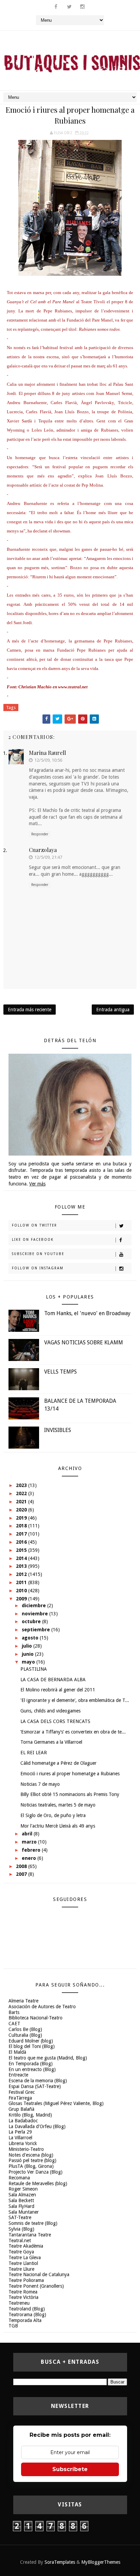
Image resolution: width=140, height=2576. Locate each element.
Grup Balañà (21, 2109)
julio (28, 1646)
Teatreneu (19, 2303)
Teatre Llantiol (23, 2263)
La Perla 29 (20, 2132)
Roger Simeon (23, 2189)
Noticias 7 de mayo (40, 1784)
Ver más (37, 1184)
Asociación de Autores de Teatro (42, 2007)
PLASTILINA (34, 1669)
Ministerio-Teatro (26, 2149)
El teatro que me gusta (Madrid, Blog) (48, 2058)
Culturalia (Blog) (25, 2035)
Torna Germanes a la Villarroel (51, 1742)
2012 (22, 1574)
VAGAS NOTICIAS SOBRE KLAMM (84, 1343)
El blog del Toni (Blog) (32, 2046)
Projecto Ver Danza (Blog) (36, 2172)
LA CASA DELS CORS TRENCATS (55, 1721)
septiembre (37, 1630)
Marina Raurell (47, 753)
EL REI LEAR (34, 1753)
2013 (22, 1566)
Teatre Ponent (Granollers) (36, 2286)
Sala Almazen (22, 2195)
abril (28, 1834)
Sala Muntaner (24, 2212)
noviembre (36, 1614)
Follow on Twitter (34, 1225)
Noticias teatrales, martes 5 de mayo (58, 1805)
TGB (13, 2326)
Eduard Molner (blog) (31, 2041)
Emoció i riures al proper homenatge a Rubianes (70, 1774)
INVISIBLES (58, 1430)
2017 (22, 1534)
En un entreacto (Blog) (32, 2069)
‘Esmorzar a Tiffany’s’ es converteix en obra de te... (73, 1732)
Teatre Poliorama (26, 2280)
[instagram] (83, 7)
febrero (32, 1850)
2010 (22, 1591)
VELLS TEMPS (60, 1372)
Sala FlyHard (21, 2206)
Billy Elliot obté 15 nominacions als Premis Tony (70, 1794)
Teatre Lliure (21, 2269)
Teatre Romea (23, 2292)
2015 (22, 1550)
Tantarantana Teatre (30, 2235)
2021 (22, 1502)
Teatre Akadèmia (26, 2246)
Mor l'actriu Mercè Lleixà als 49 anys (58, 1826)
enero (30, 1858)
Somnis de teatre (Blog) (33, 2223)
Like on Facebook (33, 1240)
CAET (14, 2024)
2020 (22, 1510)
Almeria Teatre (23, 2001)
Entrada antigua (113, 1010)
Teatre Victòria (23, 2297)
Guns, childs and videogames (50, 1711)
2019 (22, 1518)
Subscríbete (70, 2469)
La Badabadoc (23, 2121)
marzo (30, 1842)
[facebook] (56, 7)
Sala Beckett (21, 2200)
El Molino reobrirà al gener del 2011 (58, 1690)
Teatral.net (20, 2241)
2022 (22, 1493)
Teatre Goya (21, 2252)
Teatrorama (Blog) (27, 2315)
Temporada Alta (25, 2320)
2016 (22, 1542)
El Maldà (17, 2052)
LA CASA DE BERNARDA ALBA (53, 1680)
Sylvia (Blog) (21, 2229)
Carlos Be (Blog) (25, 2029)
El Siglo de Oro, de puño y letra (53, 1815)
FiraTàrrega (20, 2098)
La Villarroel (20, 2138)
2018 (22, 1526)
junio (28, 1654)
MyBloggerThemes (101, 2562)
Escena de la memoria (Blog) (38, 2081)
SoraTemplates (60, 2562)
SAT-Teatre (20, 2217)
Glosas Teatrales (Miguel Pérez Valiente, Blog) (56, 2103)
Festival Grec (22, 2092)
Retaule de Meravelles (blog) (38, 2183)
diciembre (34, 1606)
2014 (22, 1558)
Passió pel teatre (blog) (32, 2160)
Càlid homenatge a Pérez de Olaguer (58, 1763)
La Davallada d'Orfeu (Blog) (37, 2126)
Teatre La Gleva (25, 2257)
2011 (22, 1582)
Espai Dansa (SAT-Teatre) (35, 2086)
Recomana (19, 2178)
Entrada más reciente (30, 1010)
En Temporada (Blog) (31, 2064)
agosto (31, 1638)
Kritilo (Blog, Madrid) (30, 2115)
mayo (29, 1662)
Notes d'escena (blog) (31, 2155)
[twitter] (69, 7)
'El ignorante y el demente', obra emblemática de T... (75, 1700)
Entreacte (18, 2075)
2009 (22, 1599)
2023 (22, 1485)
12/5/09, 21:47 (48, 857)
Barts (14, 2012)
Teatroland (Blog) (27, 2309)
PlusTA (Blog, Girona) (31, 2166)
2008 (22, 1866)
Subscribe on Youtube (38, 1254)
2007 (22, 1874)
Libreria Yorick (23, 2143)
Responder (40, 834)
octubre (32, 1621)
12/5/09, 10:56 (48, 760)
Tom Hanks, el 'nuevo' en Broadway (87, 1313)
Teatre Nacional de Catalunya (39, 2274)
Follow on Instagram (38, 1268)
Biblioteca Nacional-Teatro (36, 2018)
